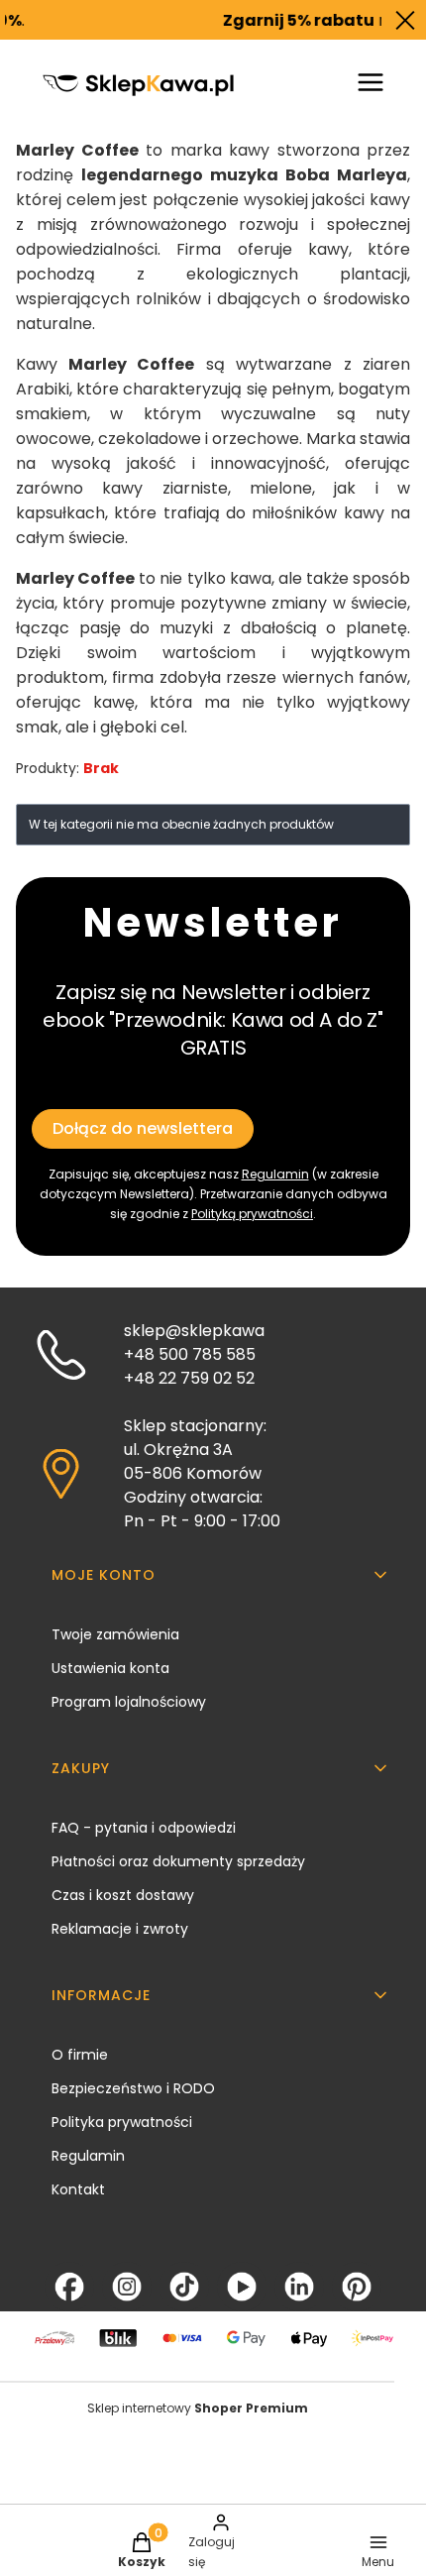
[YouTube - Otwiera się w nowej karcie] (242, 2287)
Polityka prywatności (122, 2122)
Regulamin (275, 1174)
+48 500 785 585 (190, 1354)
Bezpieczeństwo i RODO (133, 2088)
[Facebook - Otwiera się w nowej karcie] (69, 2287)
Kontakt (78, 2189)
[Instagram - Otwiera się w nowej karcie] (127, 2287)
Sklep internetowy (198, 2408)
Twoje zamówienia (115, 1634)
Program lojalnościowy (129, 1702)
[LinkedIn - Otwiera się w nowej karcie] (299, 2287)
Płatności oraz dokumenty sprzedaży (178, 1861)
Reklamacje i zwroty (120, 1929)
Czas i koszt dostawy (123, 1895)
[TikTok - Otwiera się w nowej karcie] (184, 2287)
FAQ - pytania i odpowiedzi (144, 1828)
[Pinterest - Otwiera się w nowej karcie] (357, 2287)
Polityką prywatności (252, 1214)
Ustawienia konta (110, 1668)
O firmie (80, 2055)
